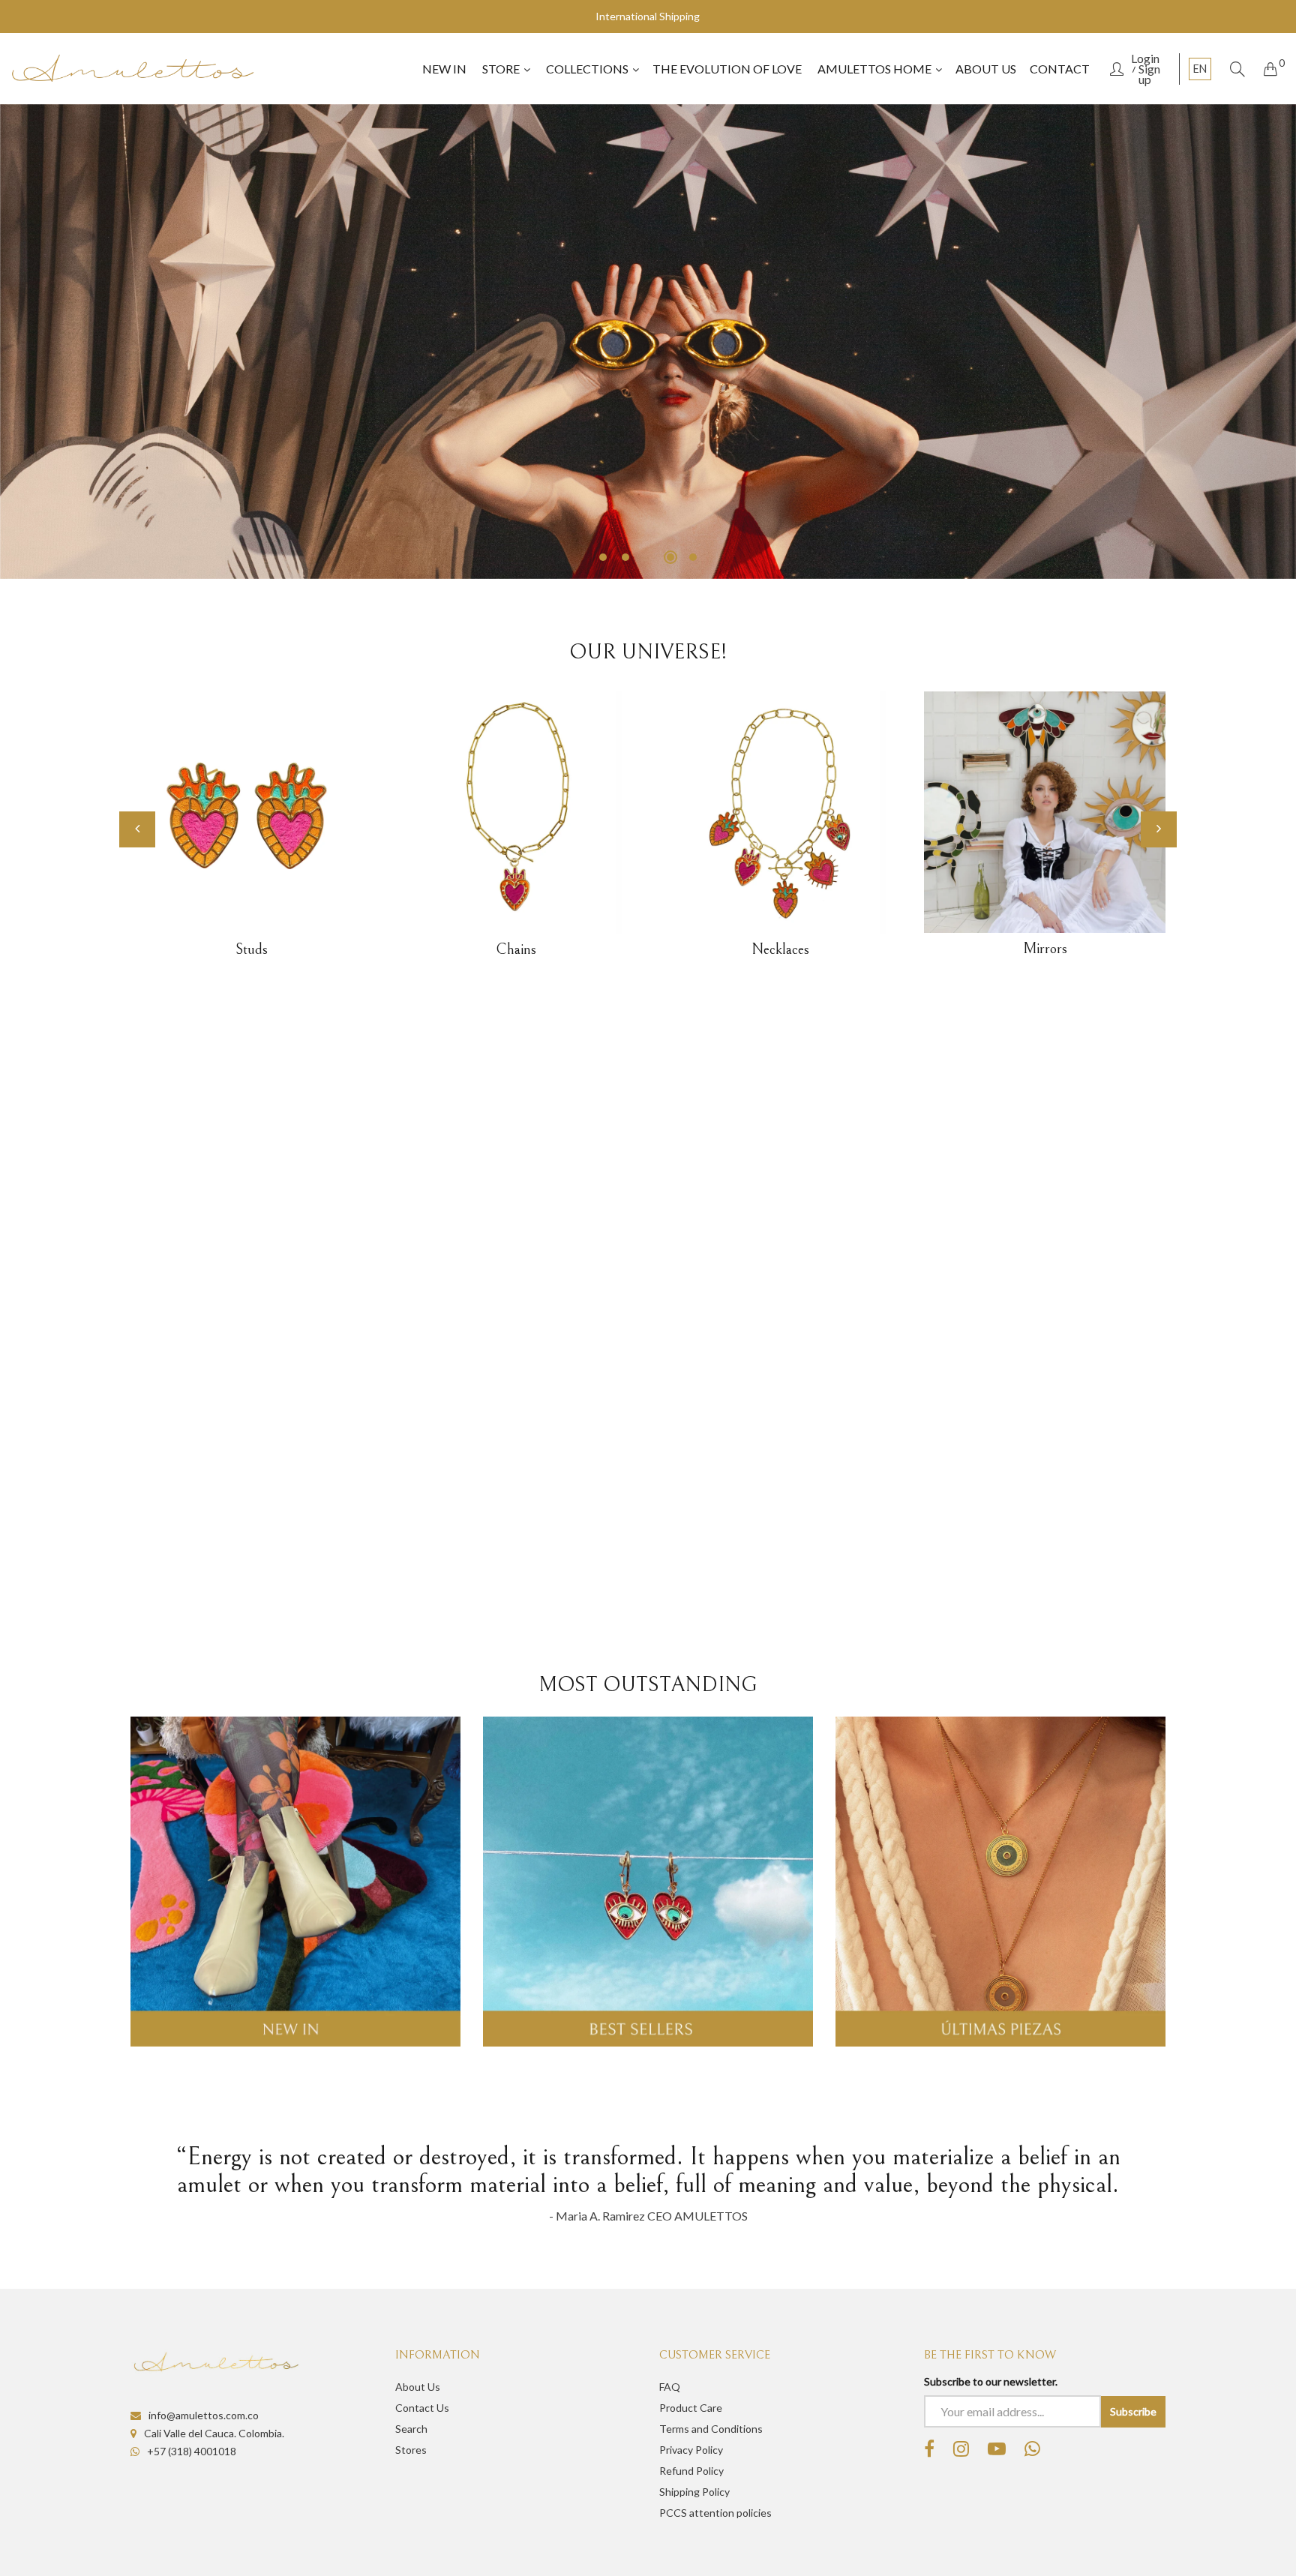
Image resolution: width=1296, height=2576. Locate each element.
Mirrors (780, 949)
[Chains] (252, 813)
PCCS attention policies (715, 2513)
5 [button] (693, 557)
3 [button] (648, 557)
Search (411, 2429)
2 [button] (625, 557)
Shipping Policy (694, 2492)
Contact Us (422, 2408)
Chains (251, 950)
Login (1145, 58)
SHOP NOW (1090, 524)
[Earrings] (1045, 813)
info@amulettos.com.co (204, 2415)
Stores (411, 2450)
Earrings (1044, 950)
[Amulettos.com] (133, 69)
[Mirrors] (780, 812)
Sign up (1149, 74)
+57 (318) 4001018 (192, 2451)
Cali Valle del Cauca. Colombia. (214, 2433)
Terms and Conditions (711, 2429)
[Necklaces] (516, 813)
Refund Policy (691, 2471)
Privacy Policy (691, 2450)
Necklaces (516, 950)
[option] (648, 342)
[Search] (1237, 69)
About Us (418, 2387)
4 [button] (670, 557)
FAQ (670, 2387)
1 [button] (603, 557)
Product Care (691, 2408)
